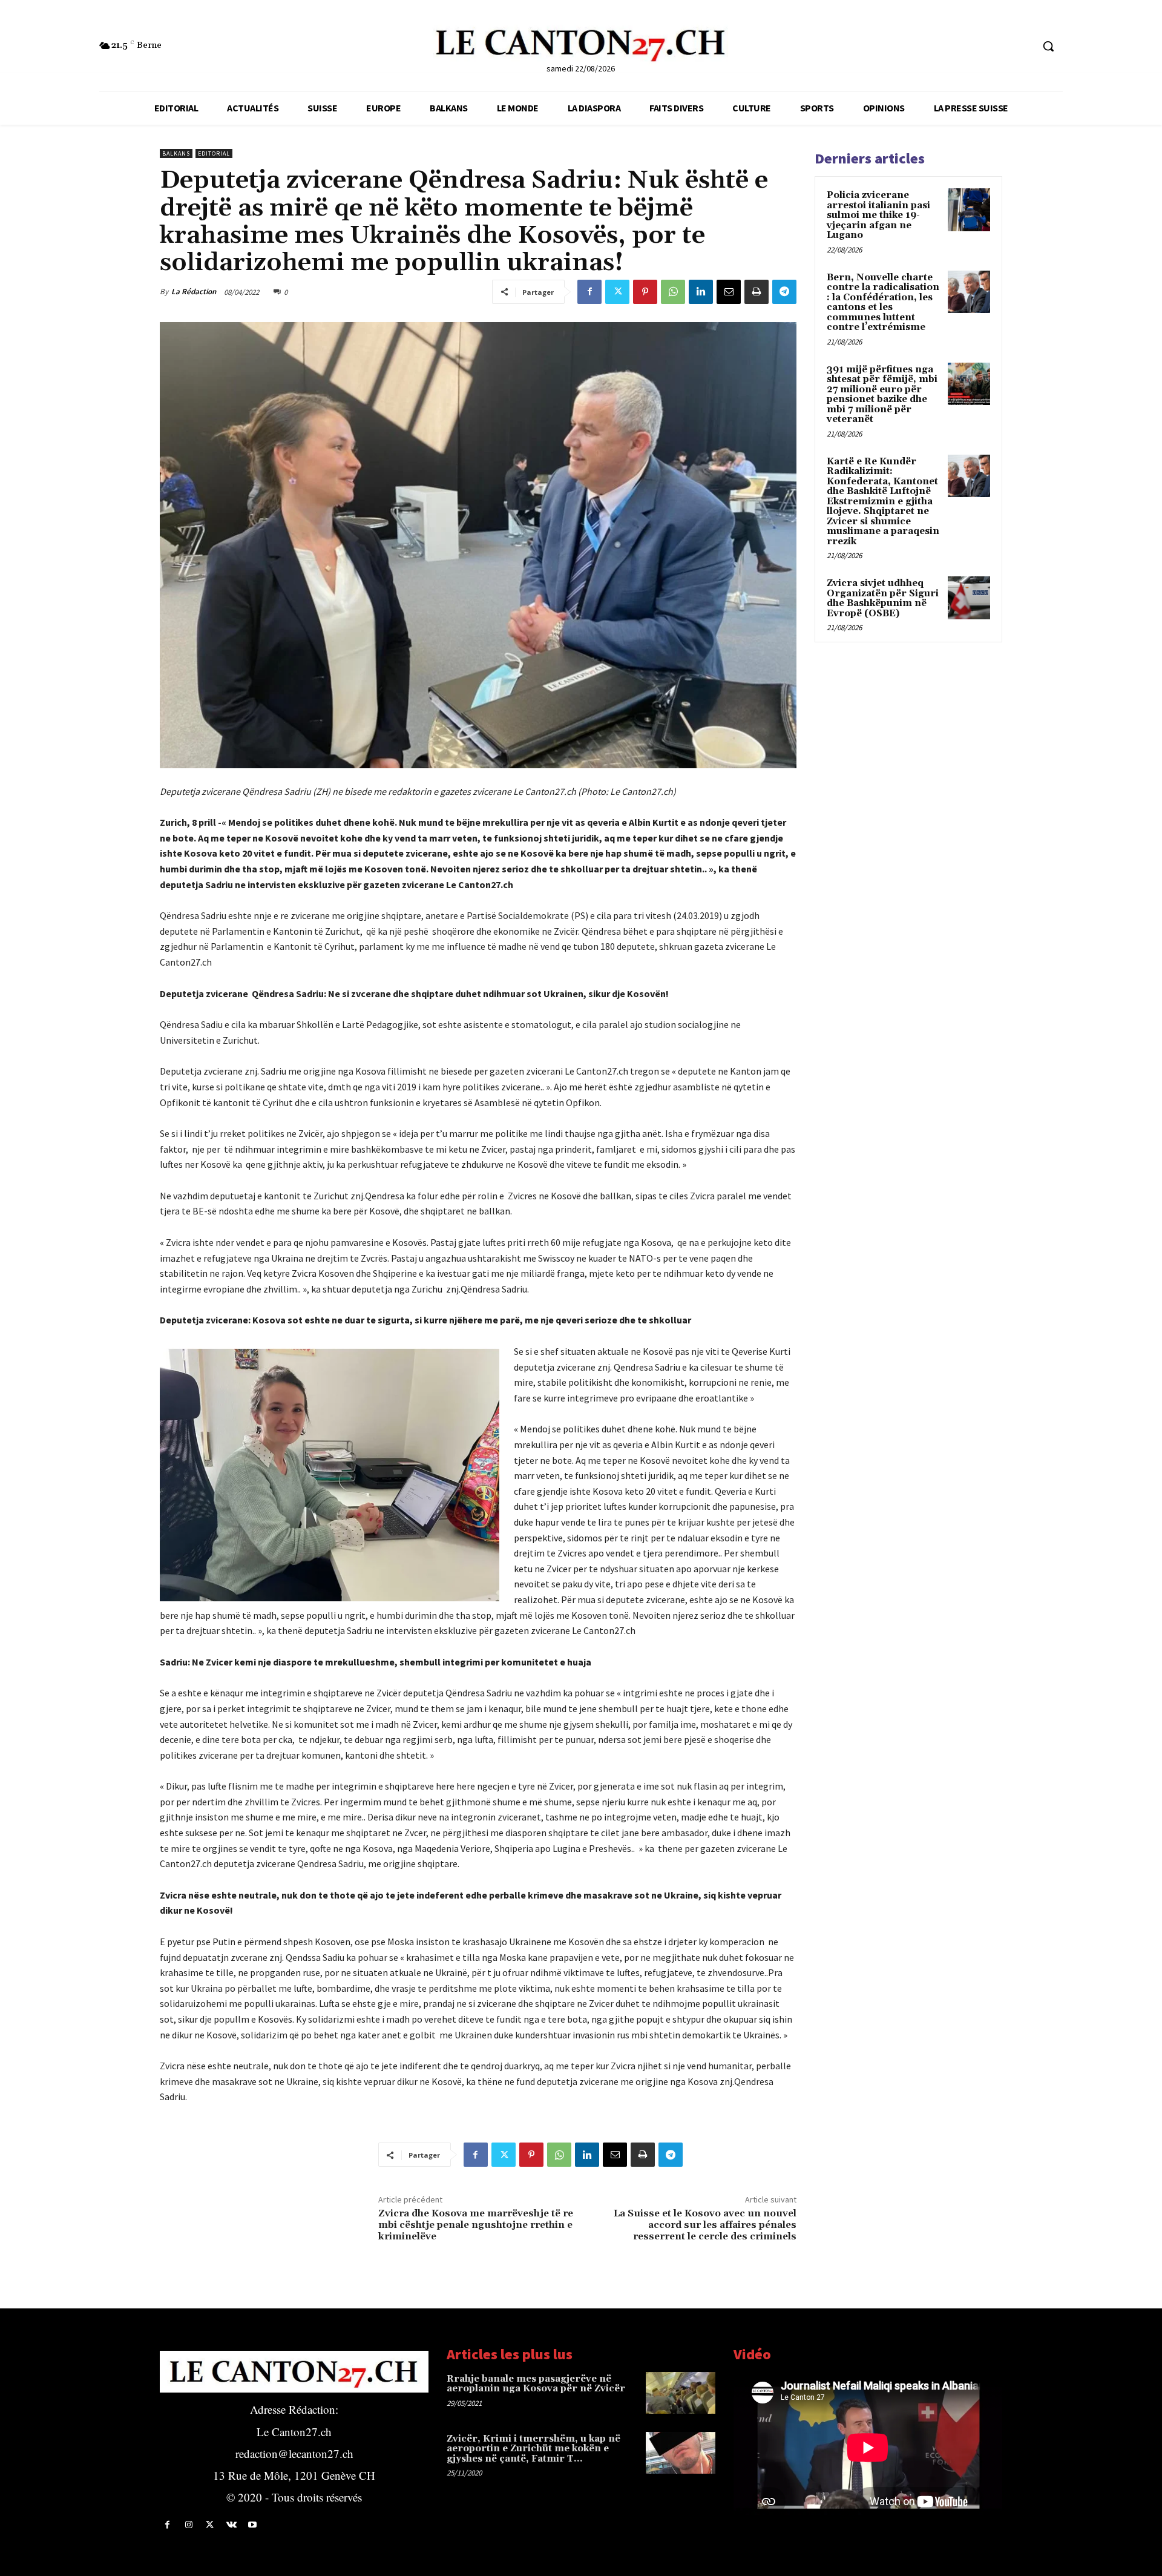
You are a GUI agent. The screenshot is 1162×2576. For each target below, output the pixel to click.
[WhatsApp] (673, 292)
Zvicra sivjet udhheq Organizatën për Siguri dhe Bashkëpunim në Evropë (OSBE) (883, 598)
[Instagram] (189, 2525)
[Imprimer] (757, 292)
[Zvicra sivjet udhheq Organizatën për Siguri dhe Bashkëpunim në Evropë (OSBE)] (969, 598)
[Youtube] (253, 2525)
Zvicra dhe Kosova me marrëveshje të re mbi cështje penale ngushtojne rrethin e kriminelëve (476, 2225)
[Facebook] (589, 292)
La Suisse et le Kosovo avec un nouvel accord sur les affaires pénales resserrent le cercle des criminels (705, 2225)
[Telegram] (784, 292)
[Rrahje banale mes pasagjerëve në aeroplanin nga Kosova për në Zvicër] (681, 2393)
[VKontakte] (231, 2525)
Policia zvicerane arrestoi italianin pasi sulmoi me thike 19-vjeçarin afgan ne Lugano (878, 215)
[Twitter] (617, 292)
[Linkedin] (701, 292)
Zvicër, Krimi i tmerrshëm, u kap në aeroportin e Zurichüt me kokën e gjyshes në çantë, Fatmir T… (533, 2449)
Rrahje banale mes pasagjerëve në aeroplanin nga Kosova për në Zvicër (536, 2384)
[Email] (729, 292)
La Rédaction (194, 292)
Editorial (214, 153)
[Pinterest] (645, 292)
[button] (1048, 46)
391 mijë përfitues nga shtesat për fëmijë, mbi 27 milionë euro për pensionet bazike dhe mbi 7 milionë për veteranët (882, 395)
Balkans (176, 153)
